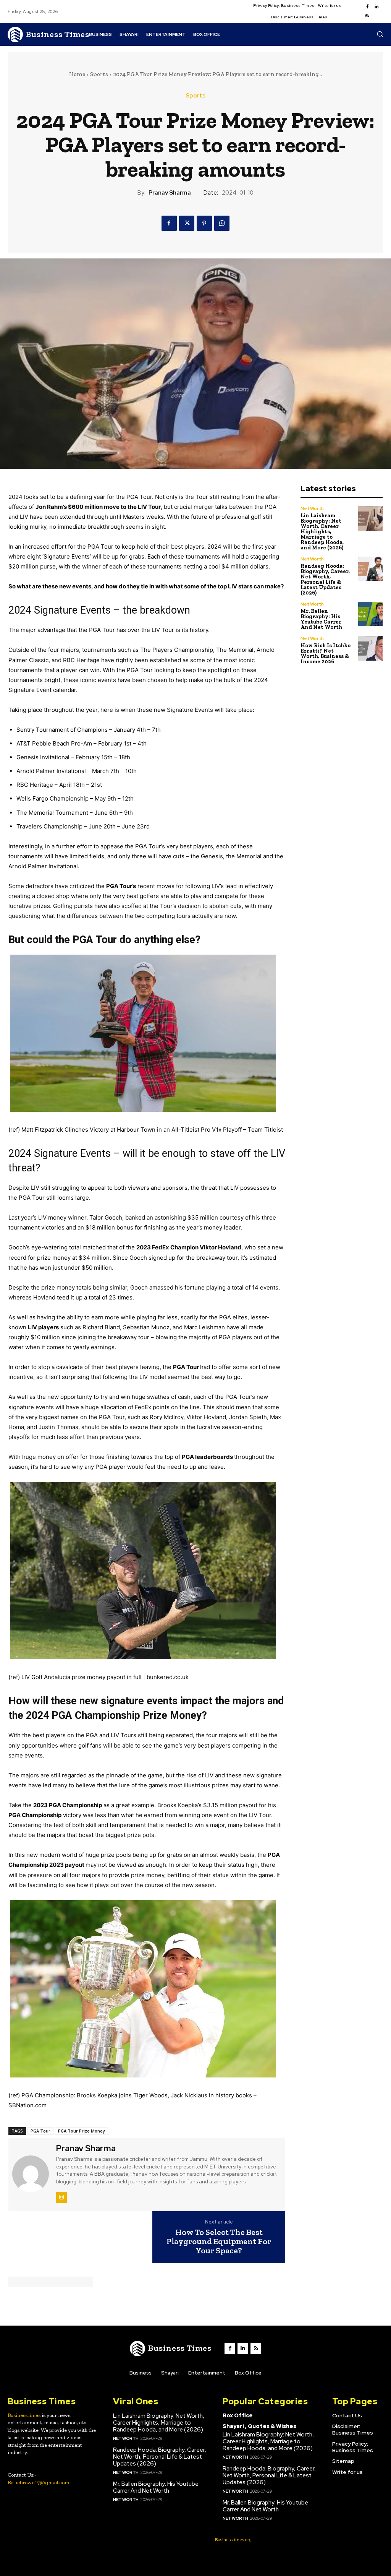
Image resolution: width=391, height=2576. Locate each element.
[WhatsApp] (222, 223)
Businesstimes (24, 2415)
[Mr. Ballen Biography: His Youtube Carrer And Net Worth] (371, 614)
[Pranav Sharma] (31, 2174)
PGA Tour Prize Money (82, 2131)
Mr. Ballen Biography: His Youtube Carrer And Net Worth (321, 619)
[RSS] (367, 16)
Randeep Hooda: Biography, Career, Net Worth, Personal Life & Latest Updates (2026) (325, 579)
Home (77, 74)
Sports (99, 74)
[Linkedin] (376, 7)
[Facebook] (367, 7)
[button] (380, 34)
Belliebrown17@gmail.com (38, 2483)
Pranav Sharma (170, 193)
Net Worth (312, 508)
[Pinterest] (204, 223)
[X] (187, 223)
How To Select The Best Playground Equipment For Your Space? (219, 2242)
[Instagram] (61, 2198)
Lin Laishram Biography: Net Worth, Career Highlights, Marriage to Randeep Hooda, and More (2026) (322, 532)
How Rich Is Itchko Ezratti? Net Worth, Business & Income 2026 (326, 654)
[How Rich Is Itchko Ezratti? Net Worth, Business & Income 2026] (371, 649)
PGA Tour (40, 2131)
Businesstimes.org (233, 2540)
